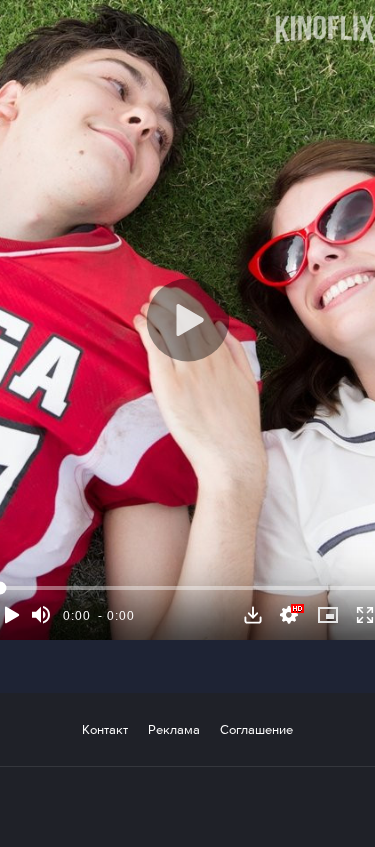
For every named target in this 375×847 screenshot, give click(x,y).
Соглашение (256, 729)
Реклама (174, 729)
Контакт (105, 729)
